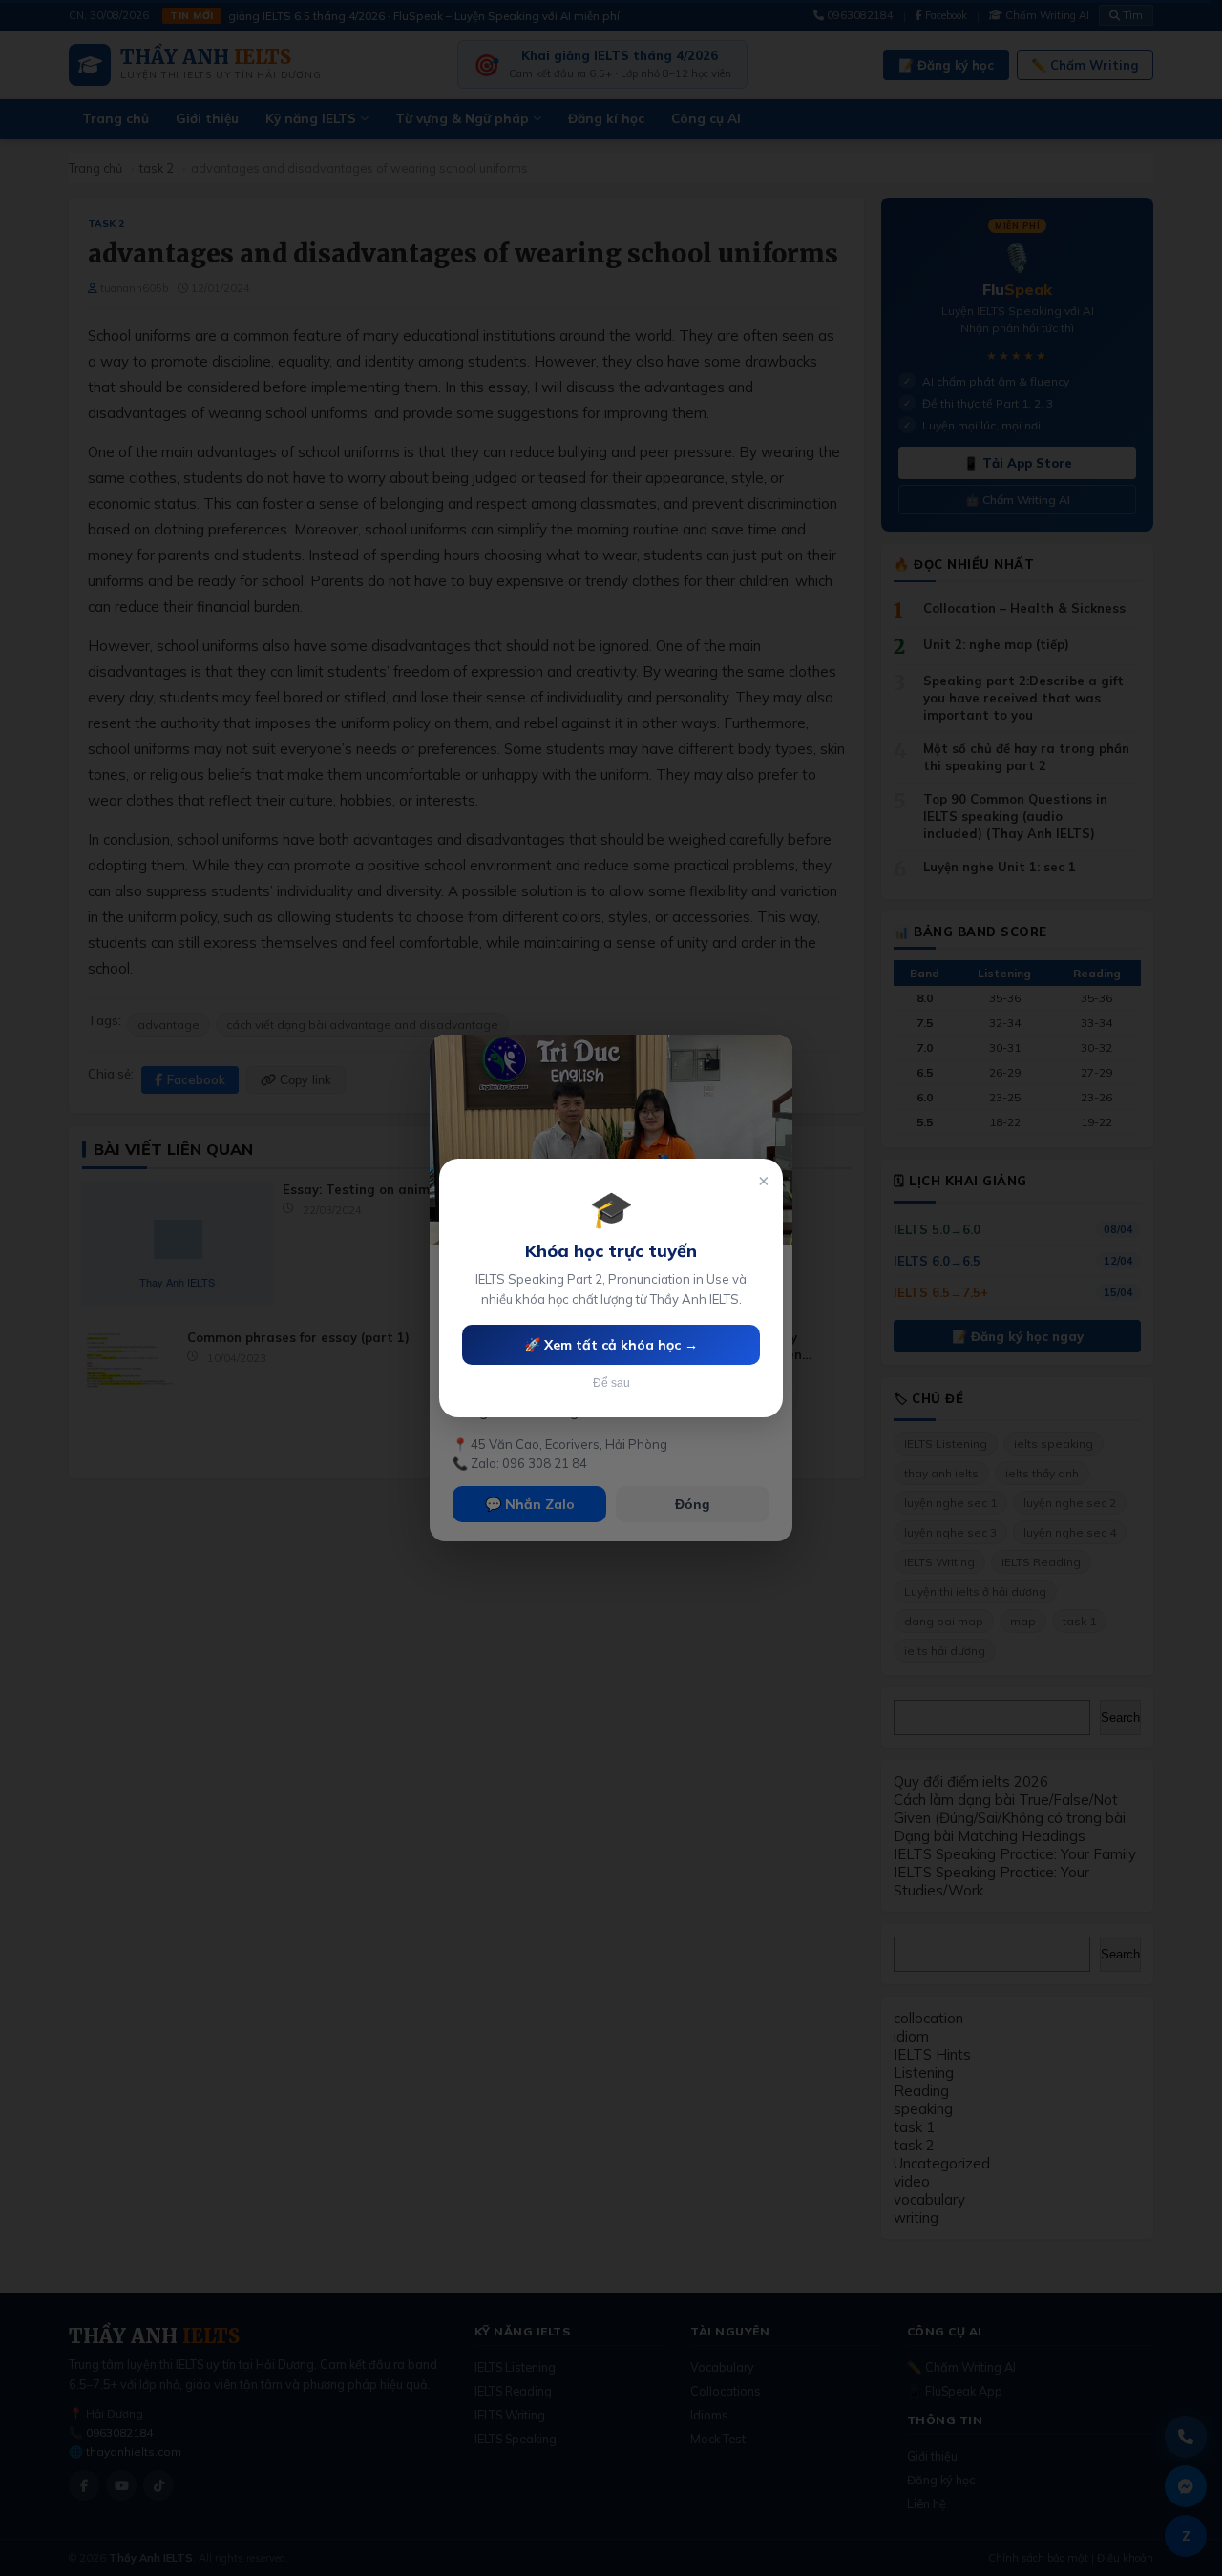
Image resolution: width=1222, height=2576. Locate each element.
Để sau (611, 1383)
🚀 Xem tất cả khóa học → (611, 1345)
